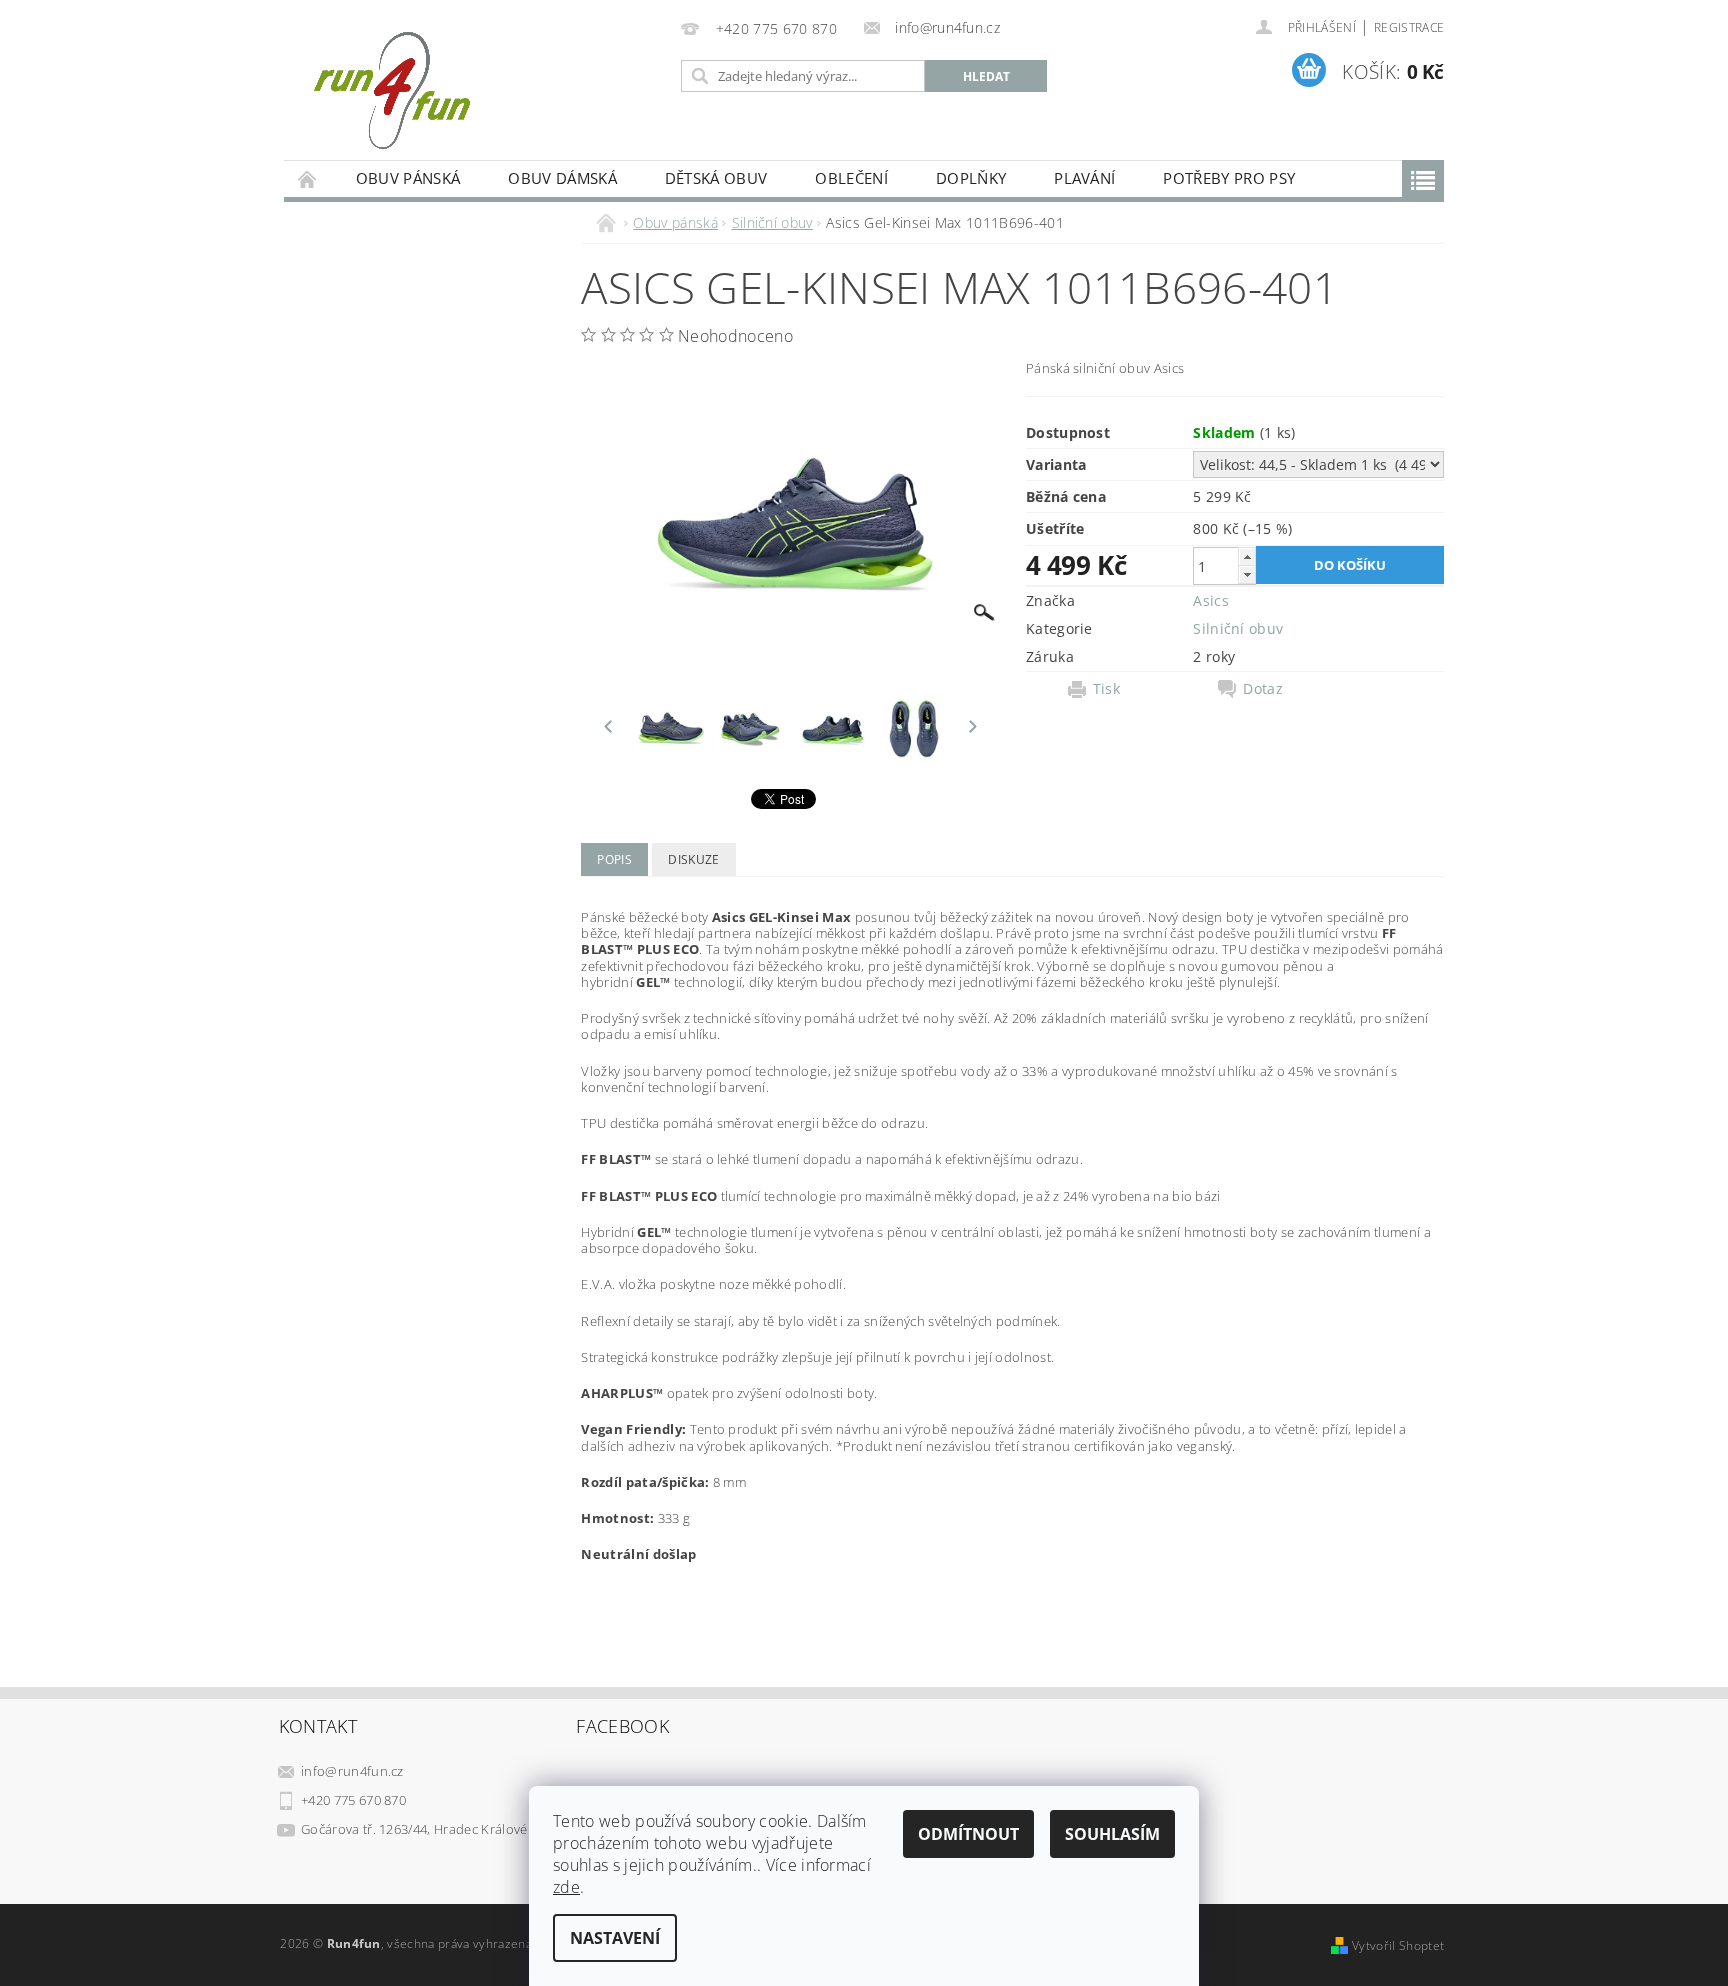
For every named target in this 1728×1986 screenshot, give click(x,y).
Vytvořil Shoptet (1398, 1945)
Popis (614, 859)
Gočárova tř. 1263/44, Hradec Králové (414, 1829)
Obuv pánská (408, 178)
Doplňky (971, 178)
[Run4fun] (391, 90)
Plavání (1084, 178)
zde (566, 1887)
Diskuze (693, 859)
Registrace (1409, 27)
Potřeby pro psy (1229, 178)
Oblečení (851, 178)
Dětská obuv (716, 178)
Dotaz (1263, 689)
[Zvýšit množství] (1247, 556)
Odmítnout (968, 1834)
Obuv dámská (562, 178)
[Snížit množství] (1247, 574)
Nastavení (615, 1938)
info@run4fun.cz (352, 1771)
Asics (1211, 600)
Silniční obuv (1238, 628)
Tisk (1106, 689)
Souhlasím (1112, 1834)
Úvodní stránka (308, 178)
